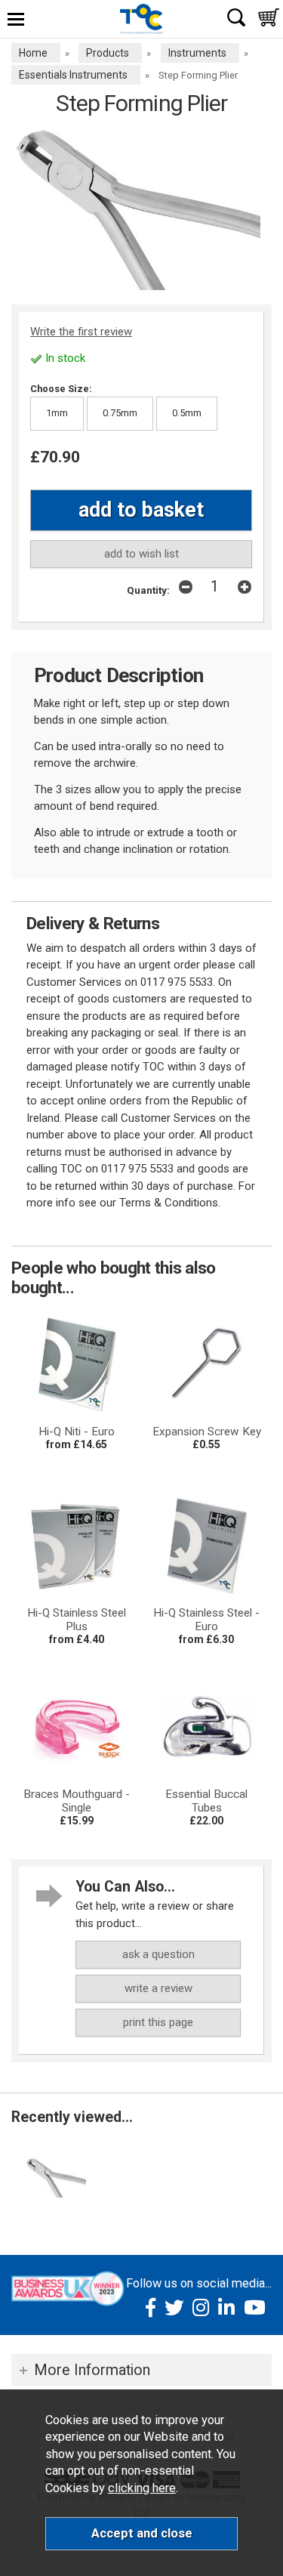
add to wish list (141, 554)
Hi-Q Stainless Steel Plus (77, 1620)
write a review (158, 1988)
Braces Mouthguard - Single (77, 1801)
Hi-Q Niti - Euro (77, 1432)
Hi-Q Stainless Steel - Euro (206, 1620)
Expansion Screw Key (207, 1432)
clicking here (142, 2488)
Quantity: (148, 590)
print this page (158, 2022)
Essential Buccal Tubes (206, 1801)
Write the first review (81, 332)
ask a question (158, 1954)
